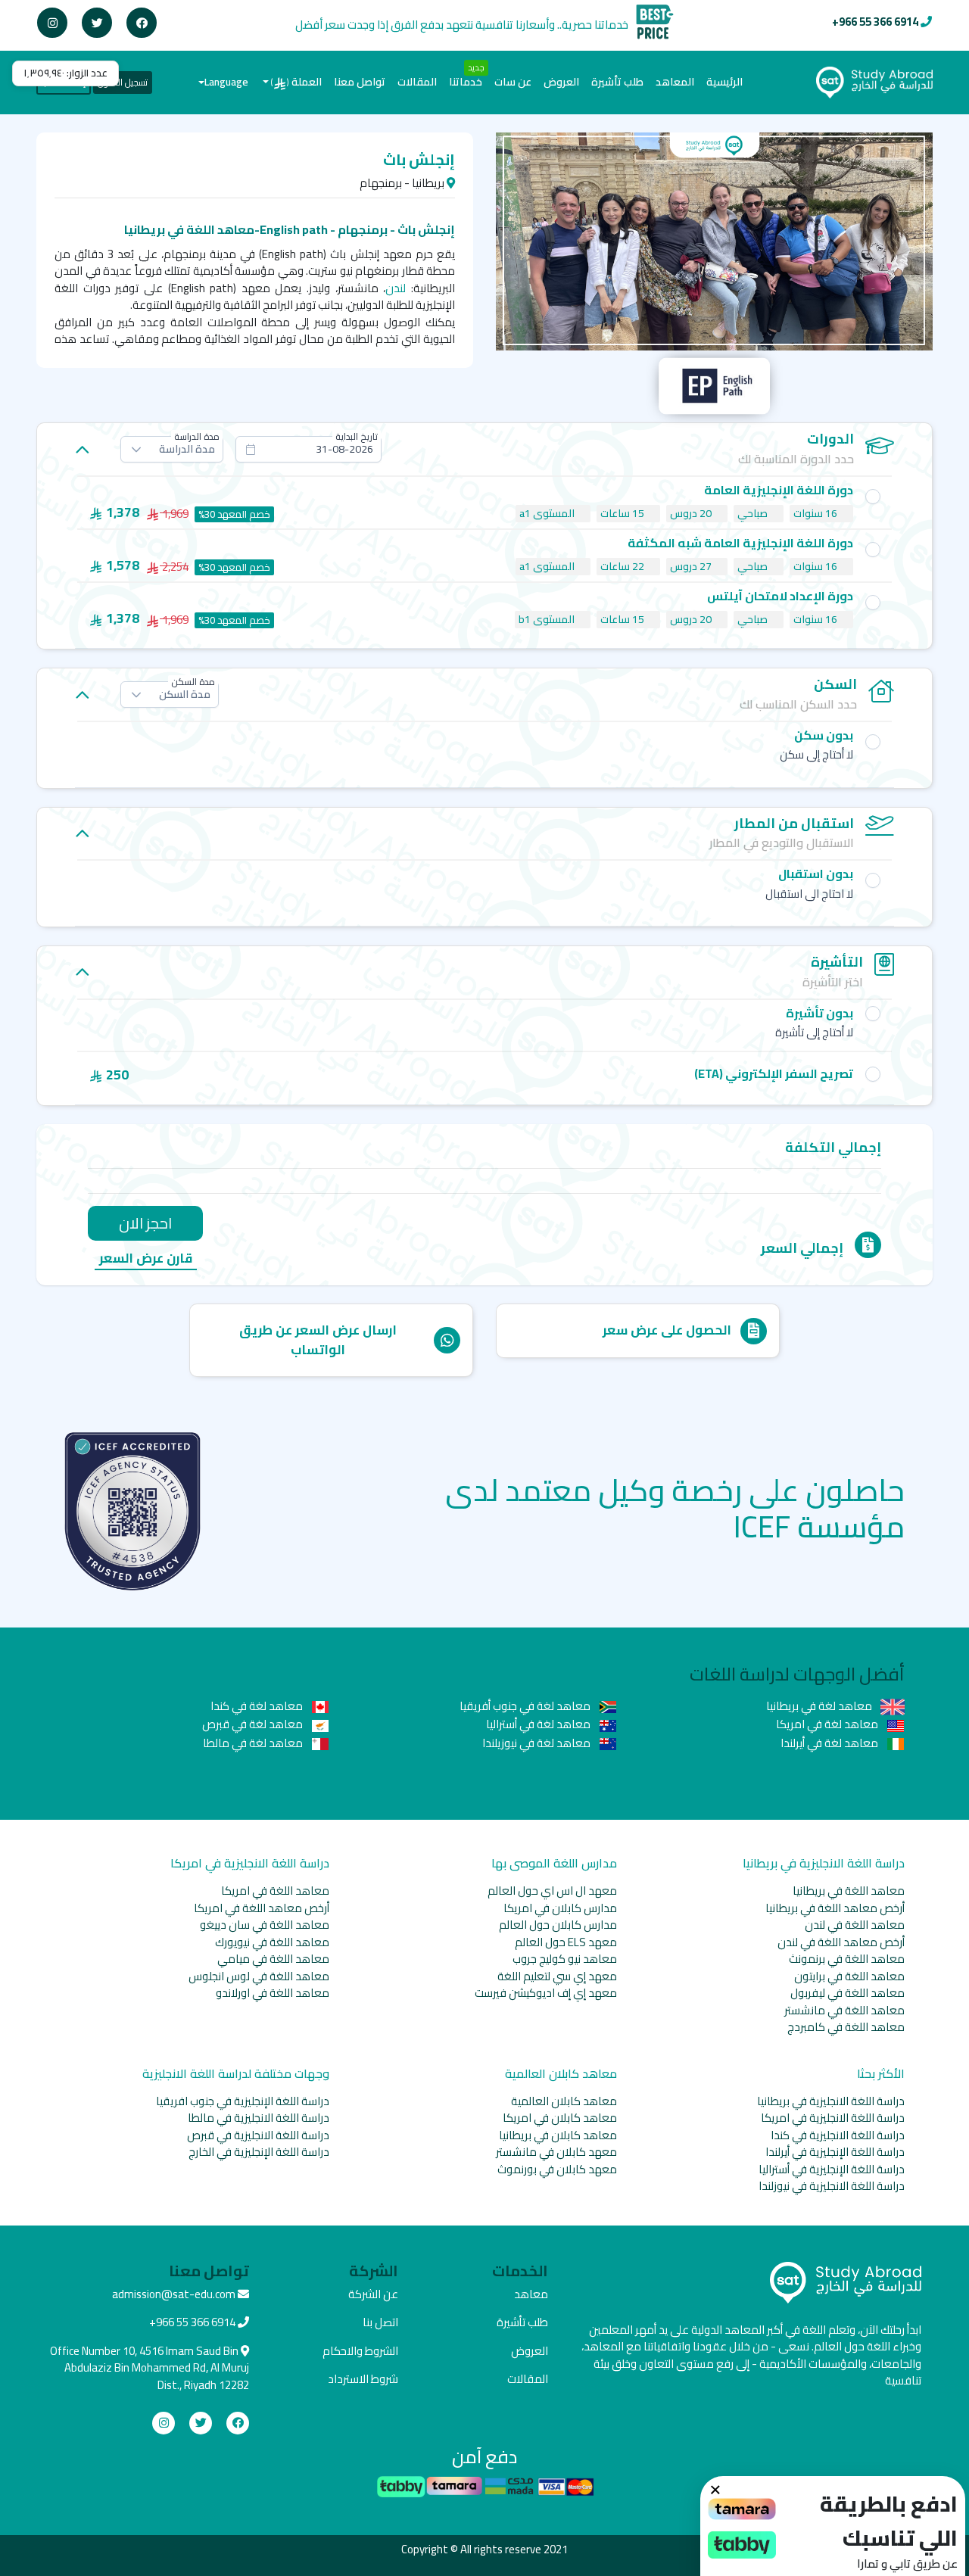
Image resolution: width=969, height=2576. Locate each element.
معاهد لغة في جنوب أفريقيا (526, 1706)
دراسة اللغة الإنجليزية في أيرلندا (835, 2152)
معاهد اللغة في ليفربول (847, 1993)
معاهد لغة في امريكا (828, 1724)
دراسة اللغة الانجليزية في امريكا (833, 2118)
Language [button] (226, 82)
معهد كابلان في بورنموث (557, 2169)
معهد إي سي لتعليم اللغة (557, 1976)
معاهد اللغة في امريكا (275, 1891)
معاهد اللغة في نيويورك (272, 1942)
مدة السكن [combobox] (185, 694)
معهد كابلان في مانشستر (556, 2152)
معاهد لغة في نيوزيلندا (537, 1743)
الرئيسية (721, 81)
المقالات (417, 82)
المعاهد (675, 82)
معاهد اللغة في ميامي (273, 1959)
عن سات (513, 82)
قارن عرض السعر (146, 1259)
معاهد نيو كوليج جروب (565, 1959)
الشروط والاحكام (360, 2351)
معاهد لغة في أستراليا (539, 1724)
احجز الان (145, 1223)
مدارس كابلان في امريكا (560, 1908)
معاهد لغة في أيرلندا (830, 1743)
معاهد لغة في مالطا (254, 1743)
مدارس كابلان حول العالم (558, 1925)
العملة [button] (296, 82)
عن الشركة (373, 2294)
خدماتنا (466, 82)
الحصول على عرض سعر (667, 1330)
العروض (561, 82)
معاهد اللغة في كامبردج (846, 2027)
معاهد (531, 2294)
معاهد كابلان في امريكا (560, 2118)
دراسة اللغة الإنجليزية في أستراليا (832, 2169)
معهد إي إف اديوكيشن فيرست (546, 1993)
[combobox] (308, 449)
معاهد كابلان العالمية (564, 2101)
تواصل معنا (360, 82)
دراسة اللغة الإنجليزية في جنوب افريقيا (243, 2101)
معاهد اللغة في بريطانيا (849, 1891)
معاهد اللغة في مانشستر (844, 2010)
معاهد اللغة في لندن (855, 1925)
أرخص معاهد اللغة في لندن (841, 1942)
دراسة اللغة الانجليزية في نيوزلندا (832, 2186)
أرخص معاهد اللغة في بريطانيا (835, 1908)
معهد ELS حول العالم (566, 1942)
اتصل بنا (380, 2322)
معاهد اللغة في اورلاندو (273, 1993)
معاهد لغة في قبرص (254, 1724)
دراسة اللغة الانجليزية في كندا (838, 2135)
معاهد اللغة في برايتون (849, 1976)
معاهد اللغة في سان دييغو (265, 1925)
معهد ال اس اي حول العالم (552, 1891)
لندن (396, 288)
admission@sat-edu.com (174, 2294)
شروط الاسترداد (363, 2379)
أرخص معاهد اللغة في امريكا (262, 1908)
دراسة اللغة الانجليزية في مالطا (259, 2118)
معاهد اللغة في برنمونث (847, 1959)
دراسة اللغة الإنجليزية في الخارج (259, 2152)
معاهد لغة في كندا (258, 1706)
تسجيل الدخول (123, 82)
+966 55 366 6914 (875, 22)
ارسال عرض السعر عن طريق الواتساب (318, 1340)
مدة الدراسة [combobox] (187, 449)
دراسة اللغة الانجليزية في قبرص (258, 2135)
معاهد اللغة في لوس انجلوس (259, 1976)
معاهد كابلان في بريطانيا (558, 2135)
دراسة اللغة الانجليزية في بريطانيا (831, 2101)
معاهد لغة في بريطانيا (820, 1706)
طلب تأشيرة (617, 82)
